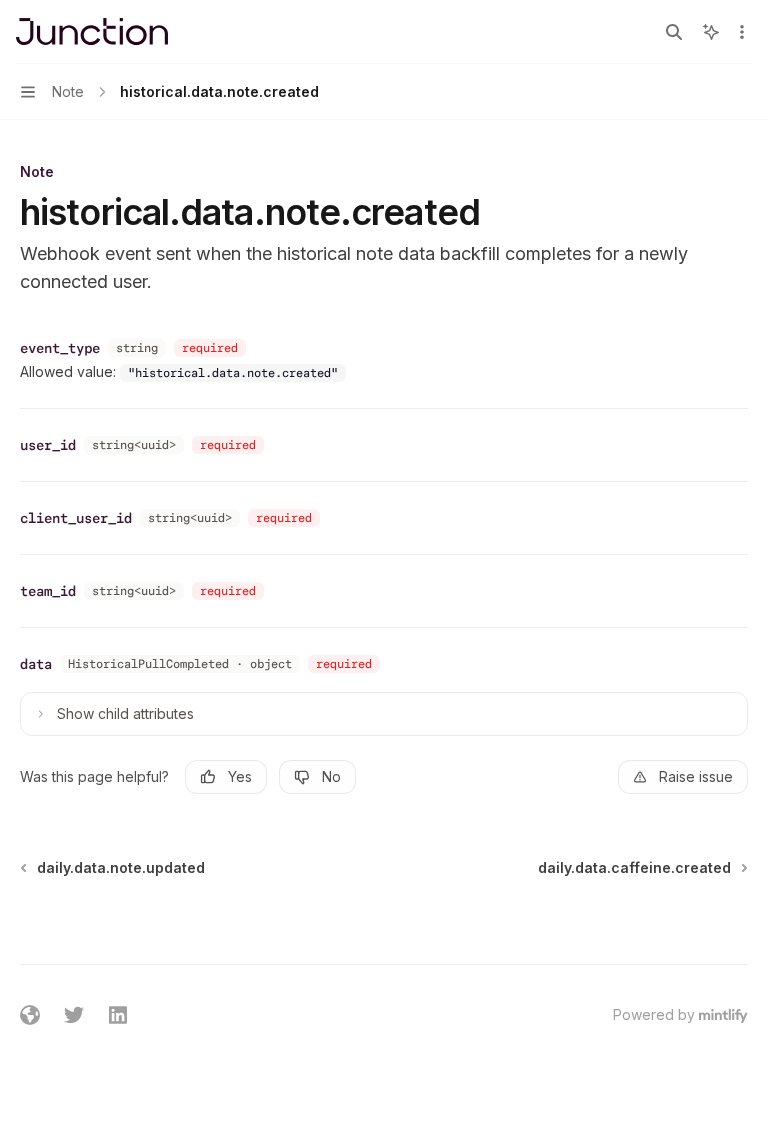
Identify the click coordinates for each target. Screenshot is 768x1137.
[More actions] (742, 32)
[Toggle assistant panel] (711, 32)
